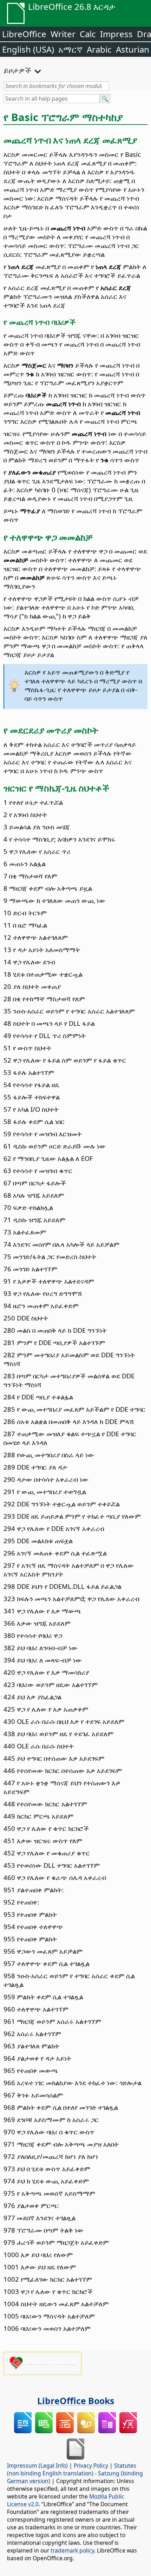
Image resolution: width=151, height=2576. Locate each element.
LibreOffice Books (76, 2401)
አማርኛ (70, 49)
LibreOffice (24, 34)
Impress (116, 34)
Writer (63, 34)
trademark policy (72, 2550)
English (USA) (28, 49)
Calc (88, 34)
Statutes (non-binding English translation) (72, 2469)
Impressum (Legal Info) (37, 2465)
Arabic (99, 49)
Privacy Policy (91, 2465)
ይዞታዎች (17, 70)
